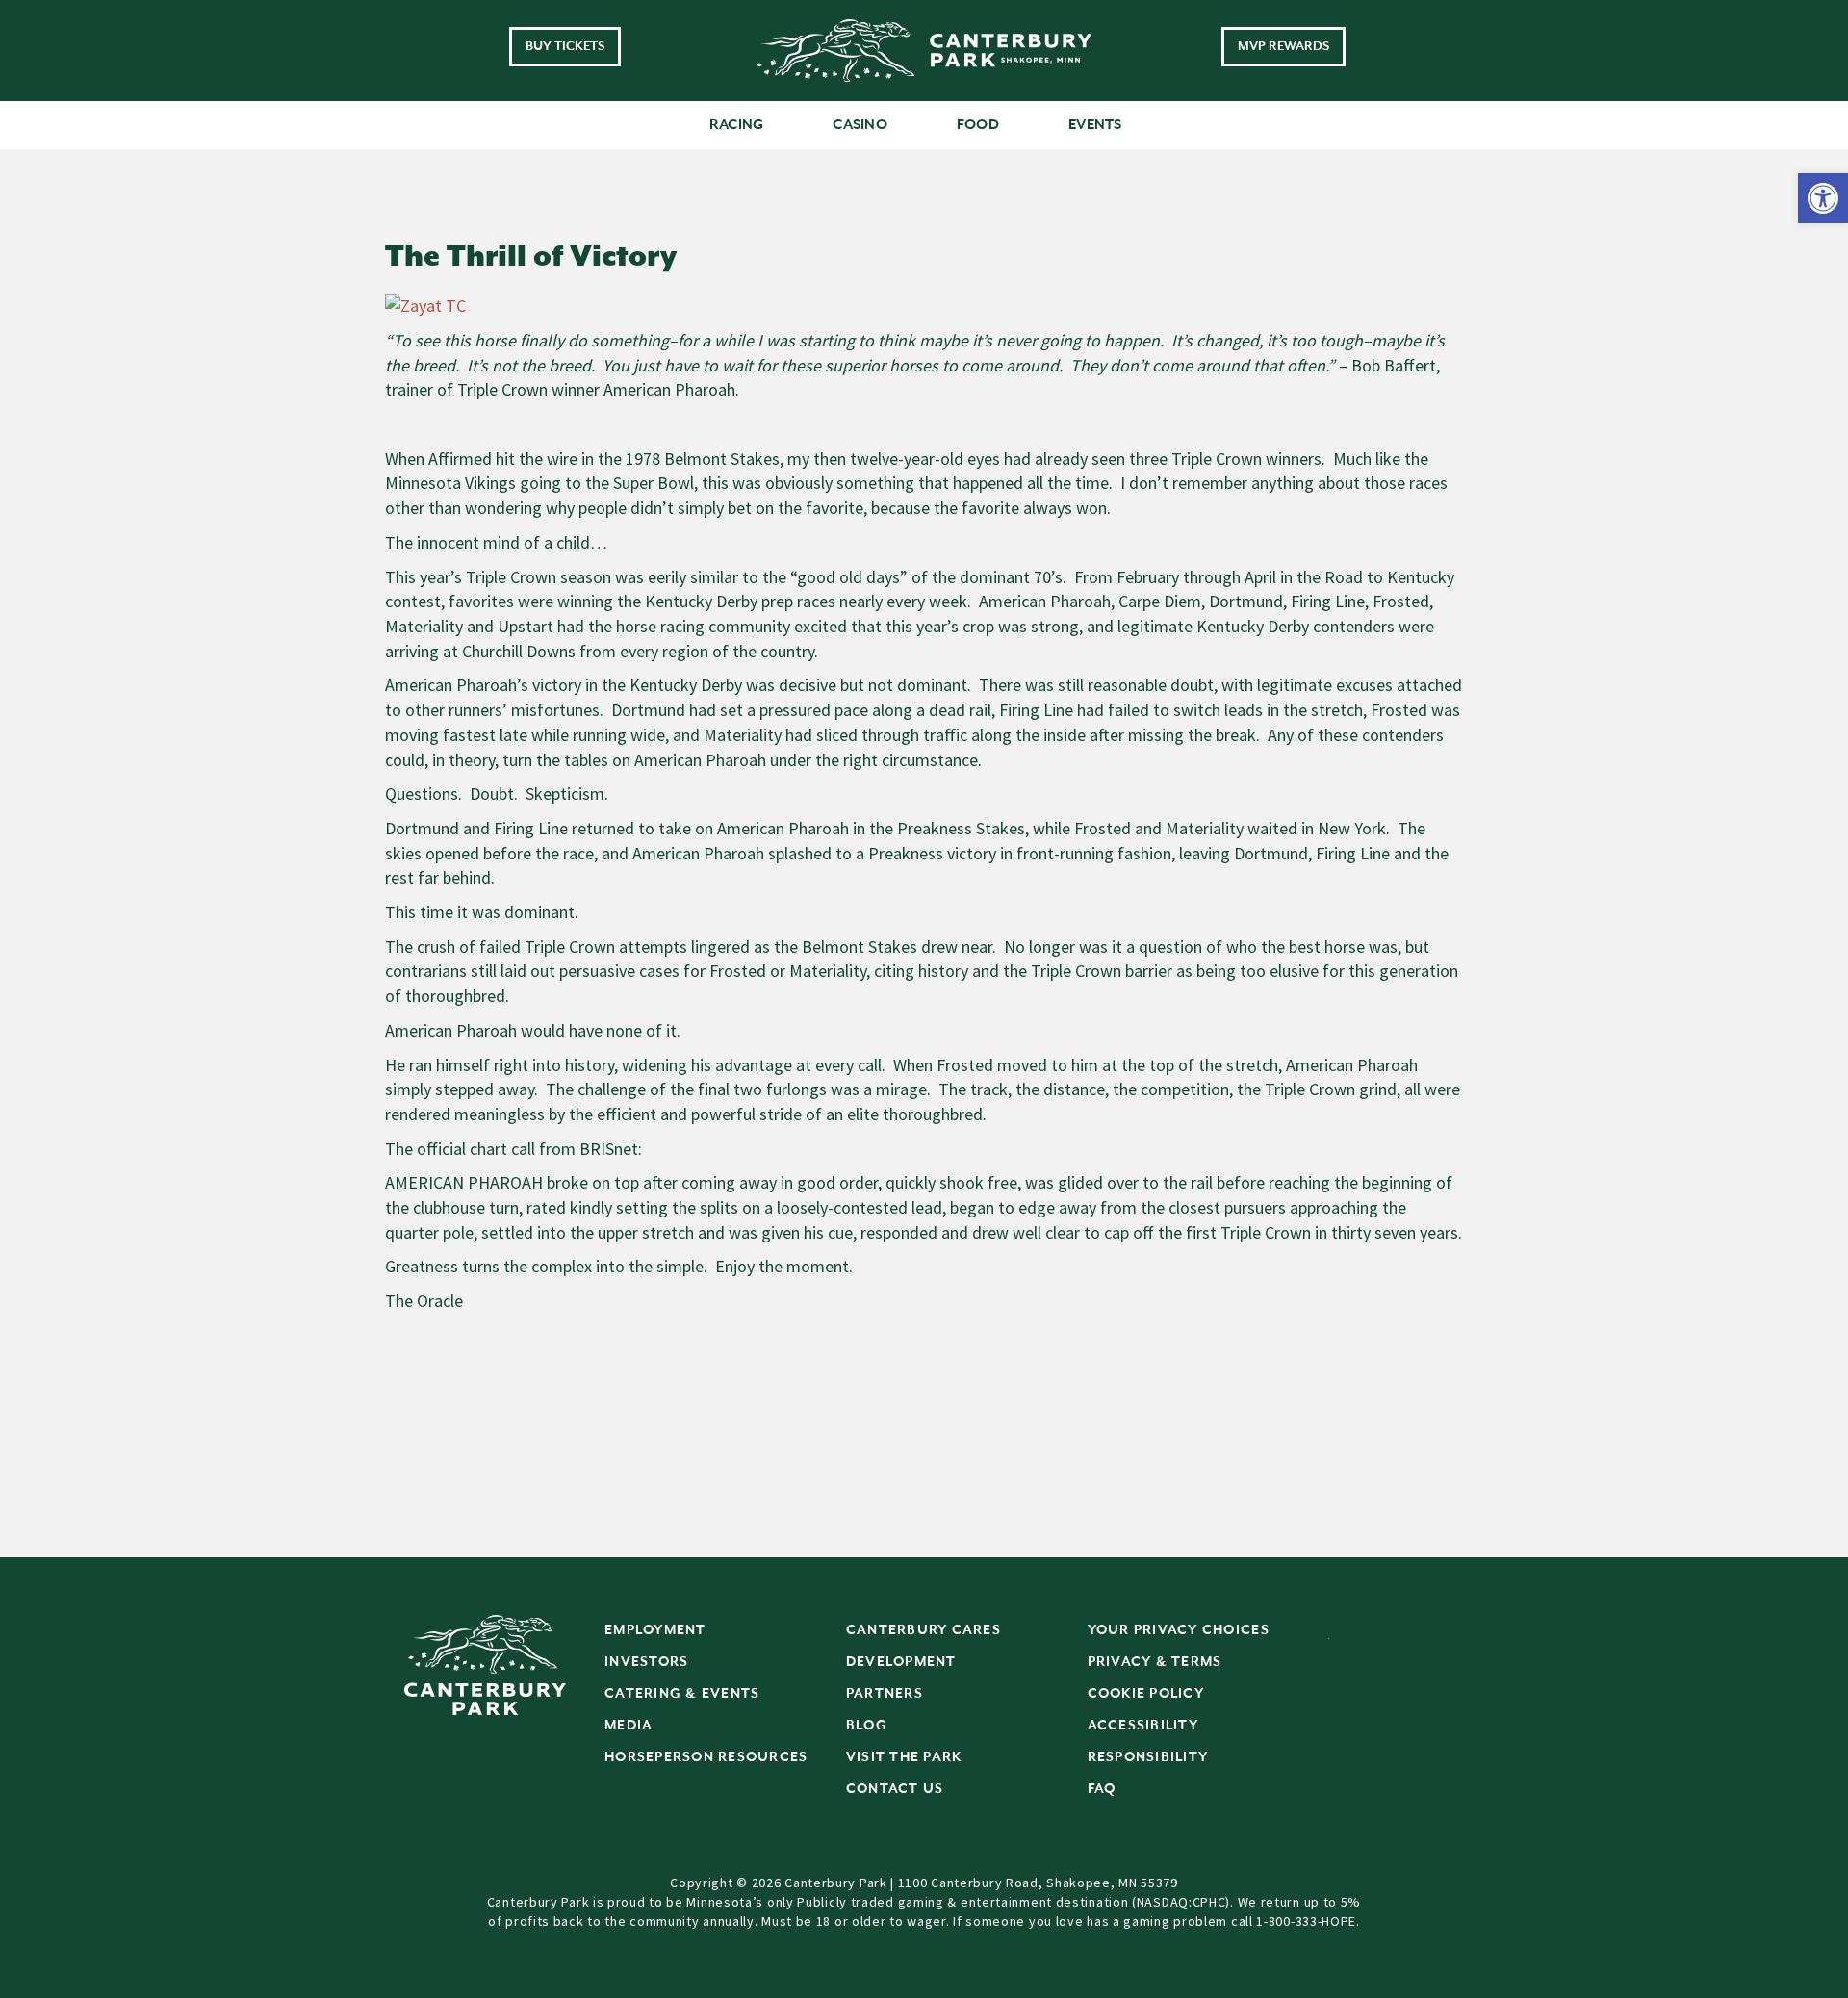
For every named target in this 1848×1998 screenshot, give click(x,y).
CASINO (860, 125)
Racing (737, 125)
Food (978, 125)
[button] (1823, 198)
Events (1095, 125)
